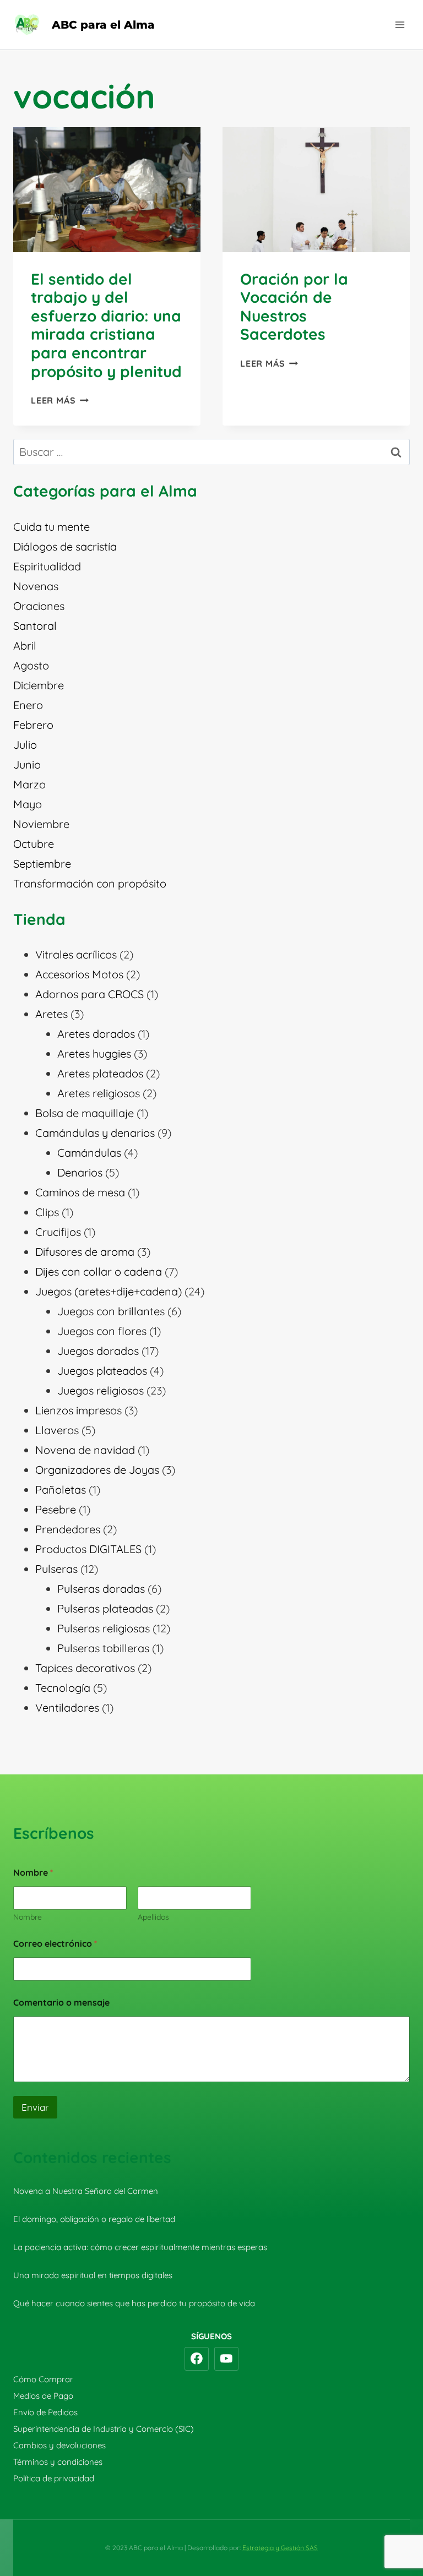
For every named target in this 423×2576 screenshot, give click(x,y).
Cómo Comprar (43, 2379)
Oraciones (39, 606)
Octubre (34, 844)
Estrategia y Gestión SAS (280, 2548)
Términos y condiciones (58, 2462)
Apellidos (153, 1917)
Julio (25, 745)
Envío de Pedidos (45, 2412)
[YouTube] (226, 2359)
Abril (25, 646)
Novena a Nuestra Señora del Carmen (86, 2191)
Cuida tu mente (51, 527)
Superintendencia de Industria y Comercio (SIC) (104, 2429)
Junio (27, 764)
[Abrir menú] (400, 24)
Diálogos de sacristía (65, 546)
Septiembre (42, 864)
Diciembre (39, 685)
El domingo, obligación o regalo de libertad (94, 2219)
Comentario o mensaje (61, 2003)
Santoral (35, 626)
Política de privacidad (54, 2478)
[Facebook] (197, 2359)
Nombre (28, 1917)
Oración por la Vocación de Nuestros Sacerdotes (294, 307)
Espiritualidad (47, 566)
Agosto (31, 665)
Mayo (28, 804)
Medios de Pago (43, 2396)
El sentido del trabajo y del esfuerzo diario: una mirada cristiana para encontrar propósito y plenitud (106, 325)
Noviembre (41, 824)
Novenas (36, 586)
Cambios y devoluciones (59, 2445)
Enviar (35, 2107)
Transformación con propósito (90, 883)
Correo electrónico (55, 1944)
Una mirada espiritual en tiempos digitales (93, 2275)
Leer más (60, 400)
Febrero (33, 725)
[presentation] (107, 190)
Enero (28, 705)
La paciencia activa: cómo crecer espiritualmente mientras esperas (140, 2247)
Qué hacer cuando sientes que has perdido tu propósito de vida (134, 2303)
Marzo (29, 784)
